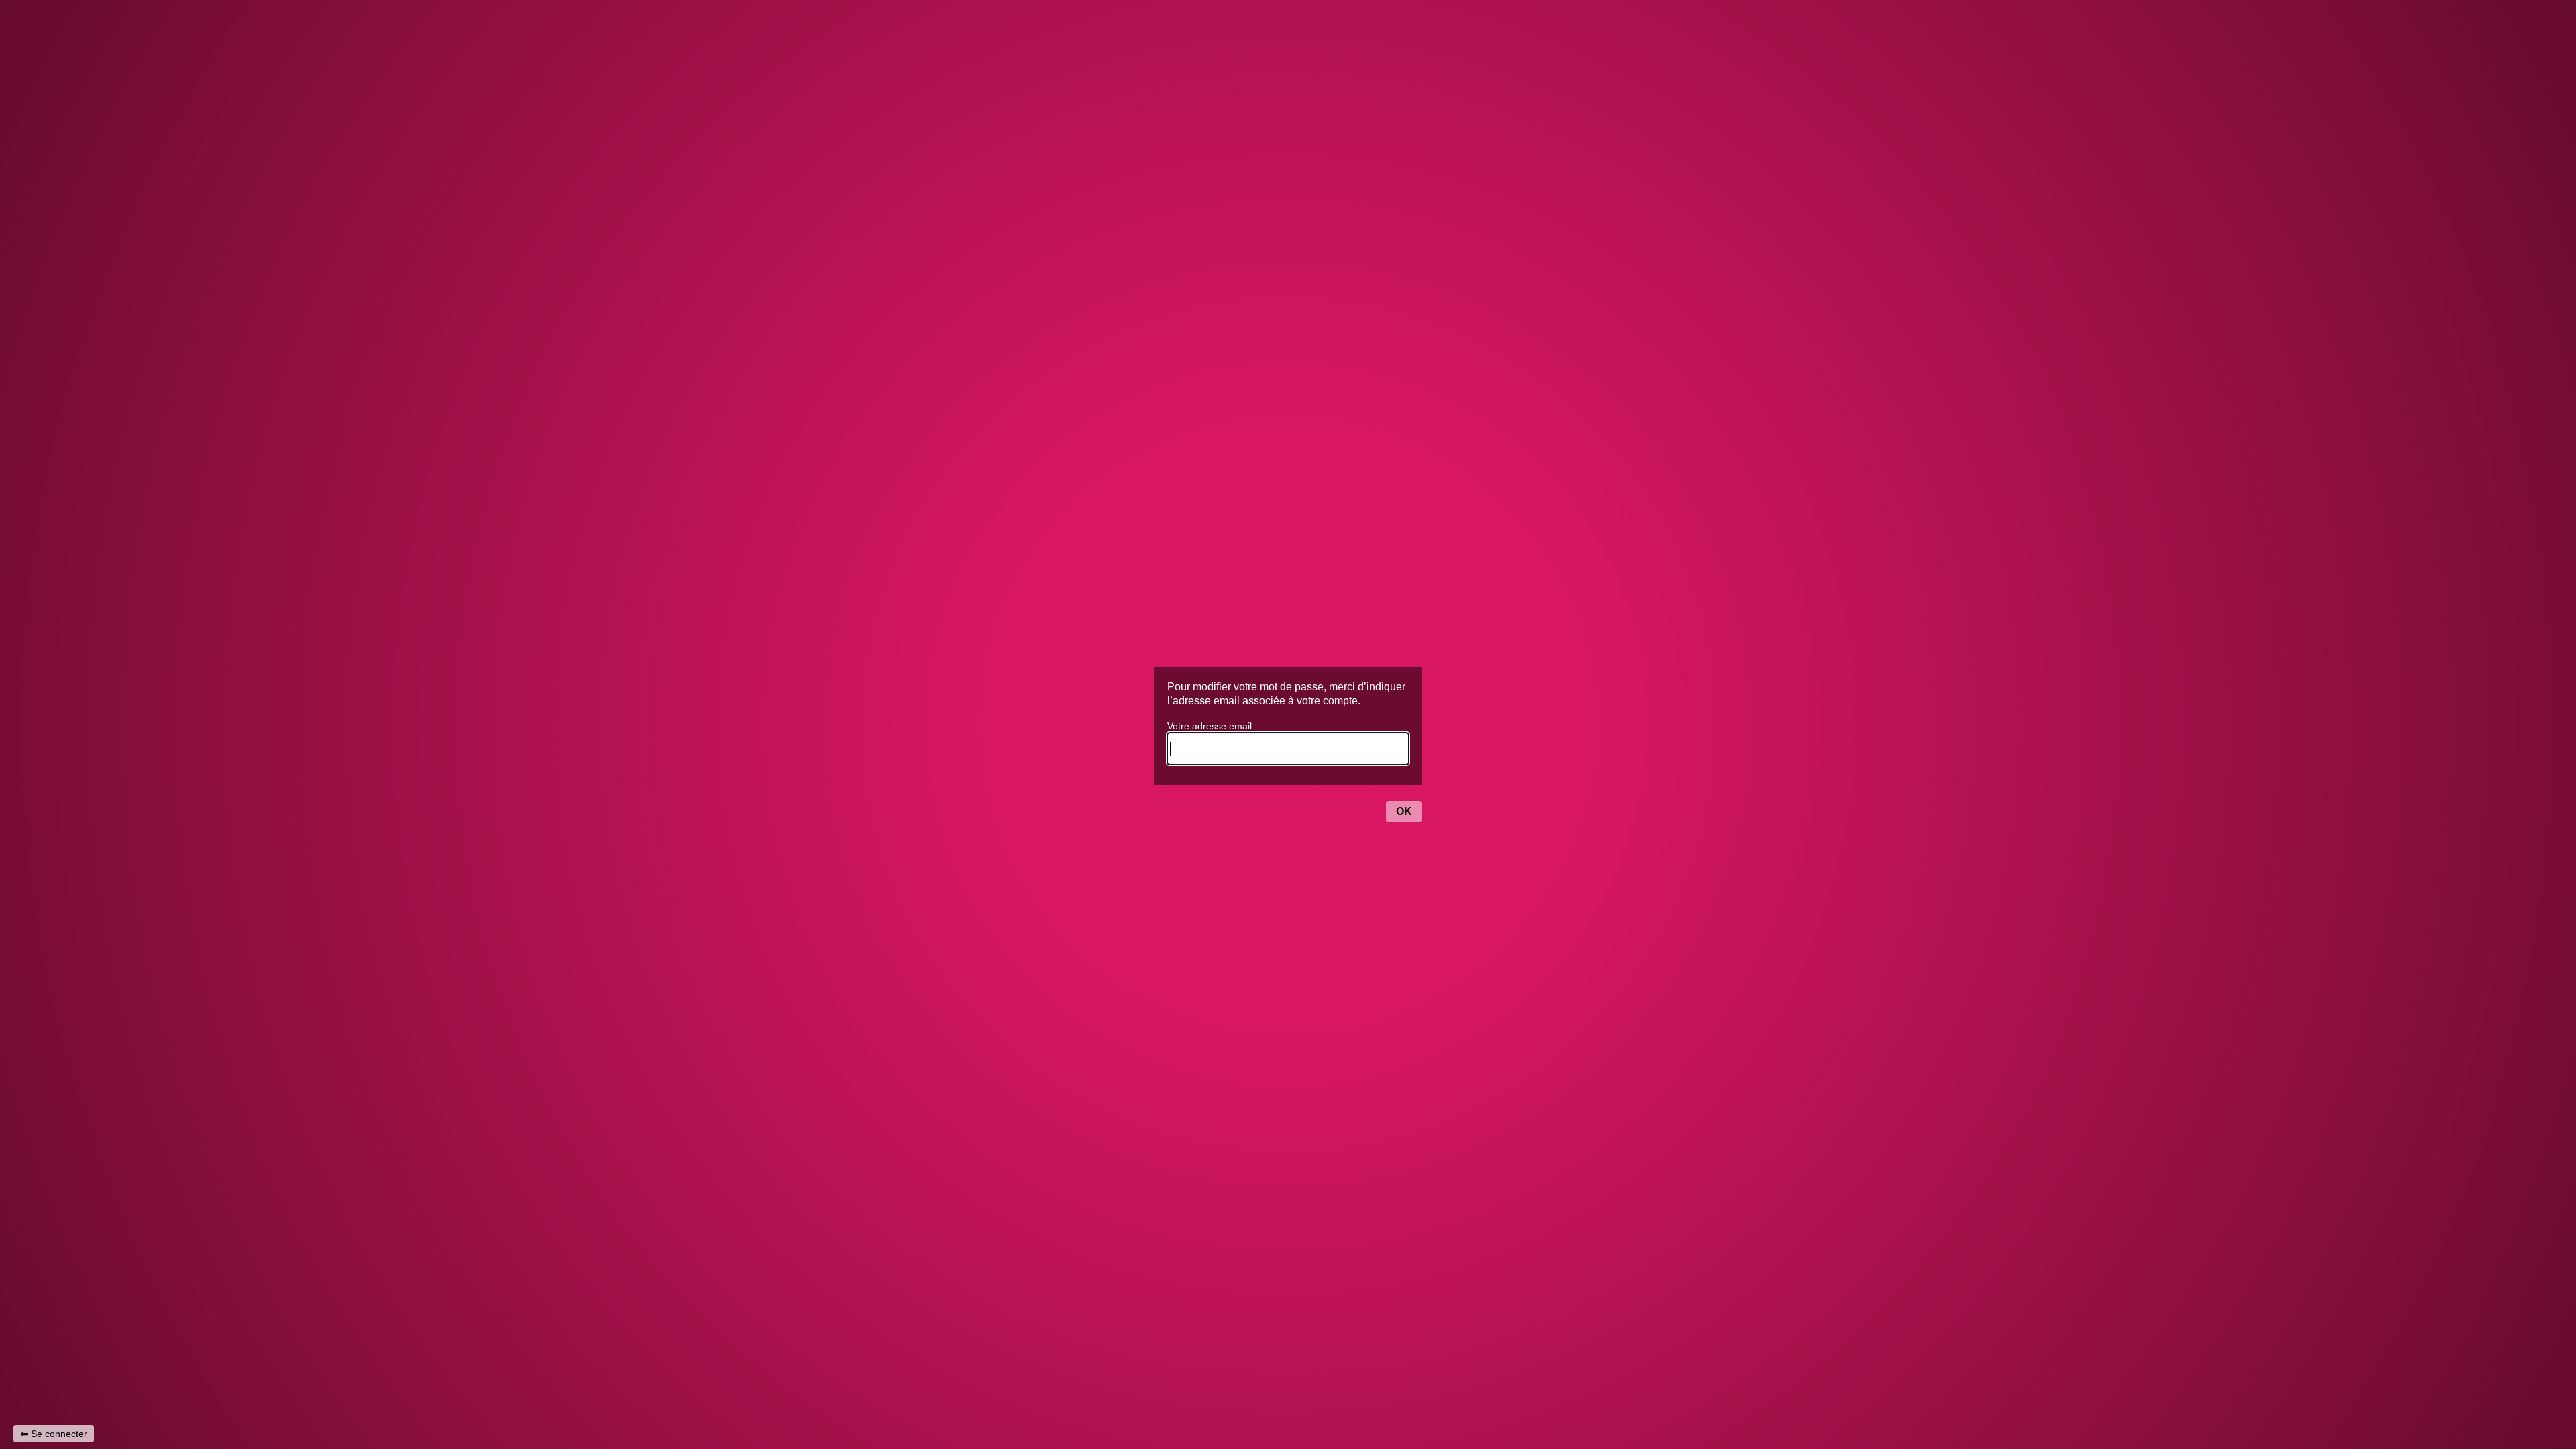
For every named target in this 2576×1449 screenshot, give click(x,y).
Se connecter (59, 1434)
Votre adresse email (1210, 726)
